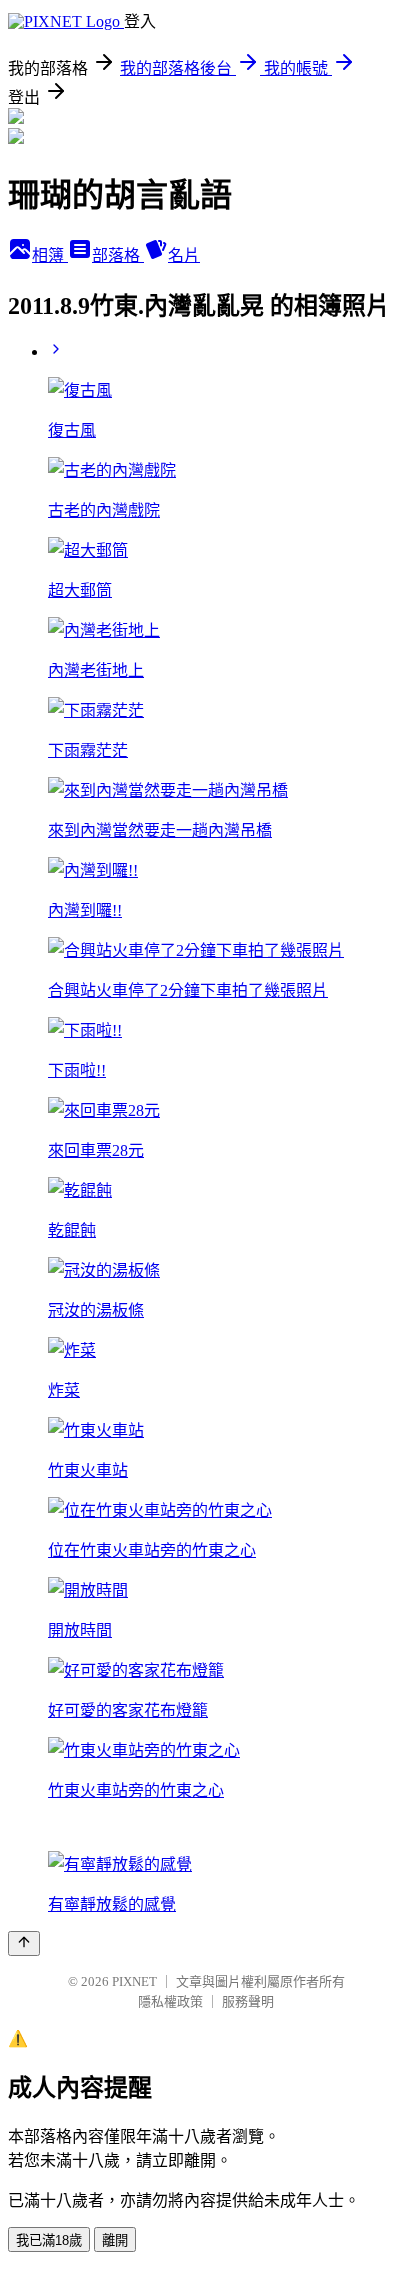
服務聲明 (248, 2001)
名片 (184, 255)
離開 (115, 2240)
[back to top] (24, 1943)
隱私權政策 (170, 2001)
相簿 (50, 255)
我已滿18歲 (49, 2240)
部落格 (118, 255)
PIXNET (134, 1981)
